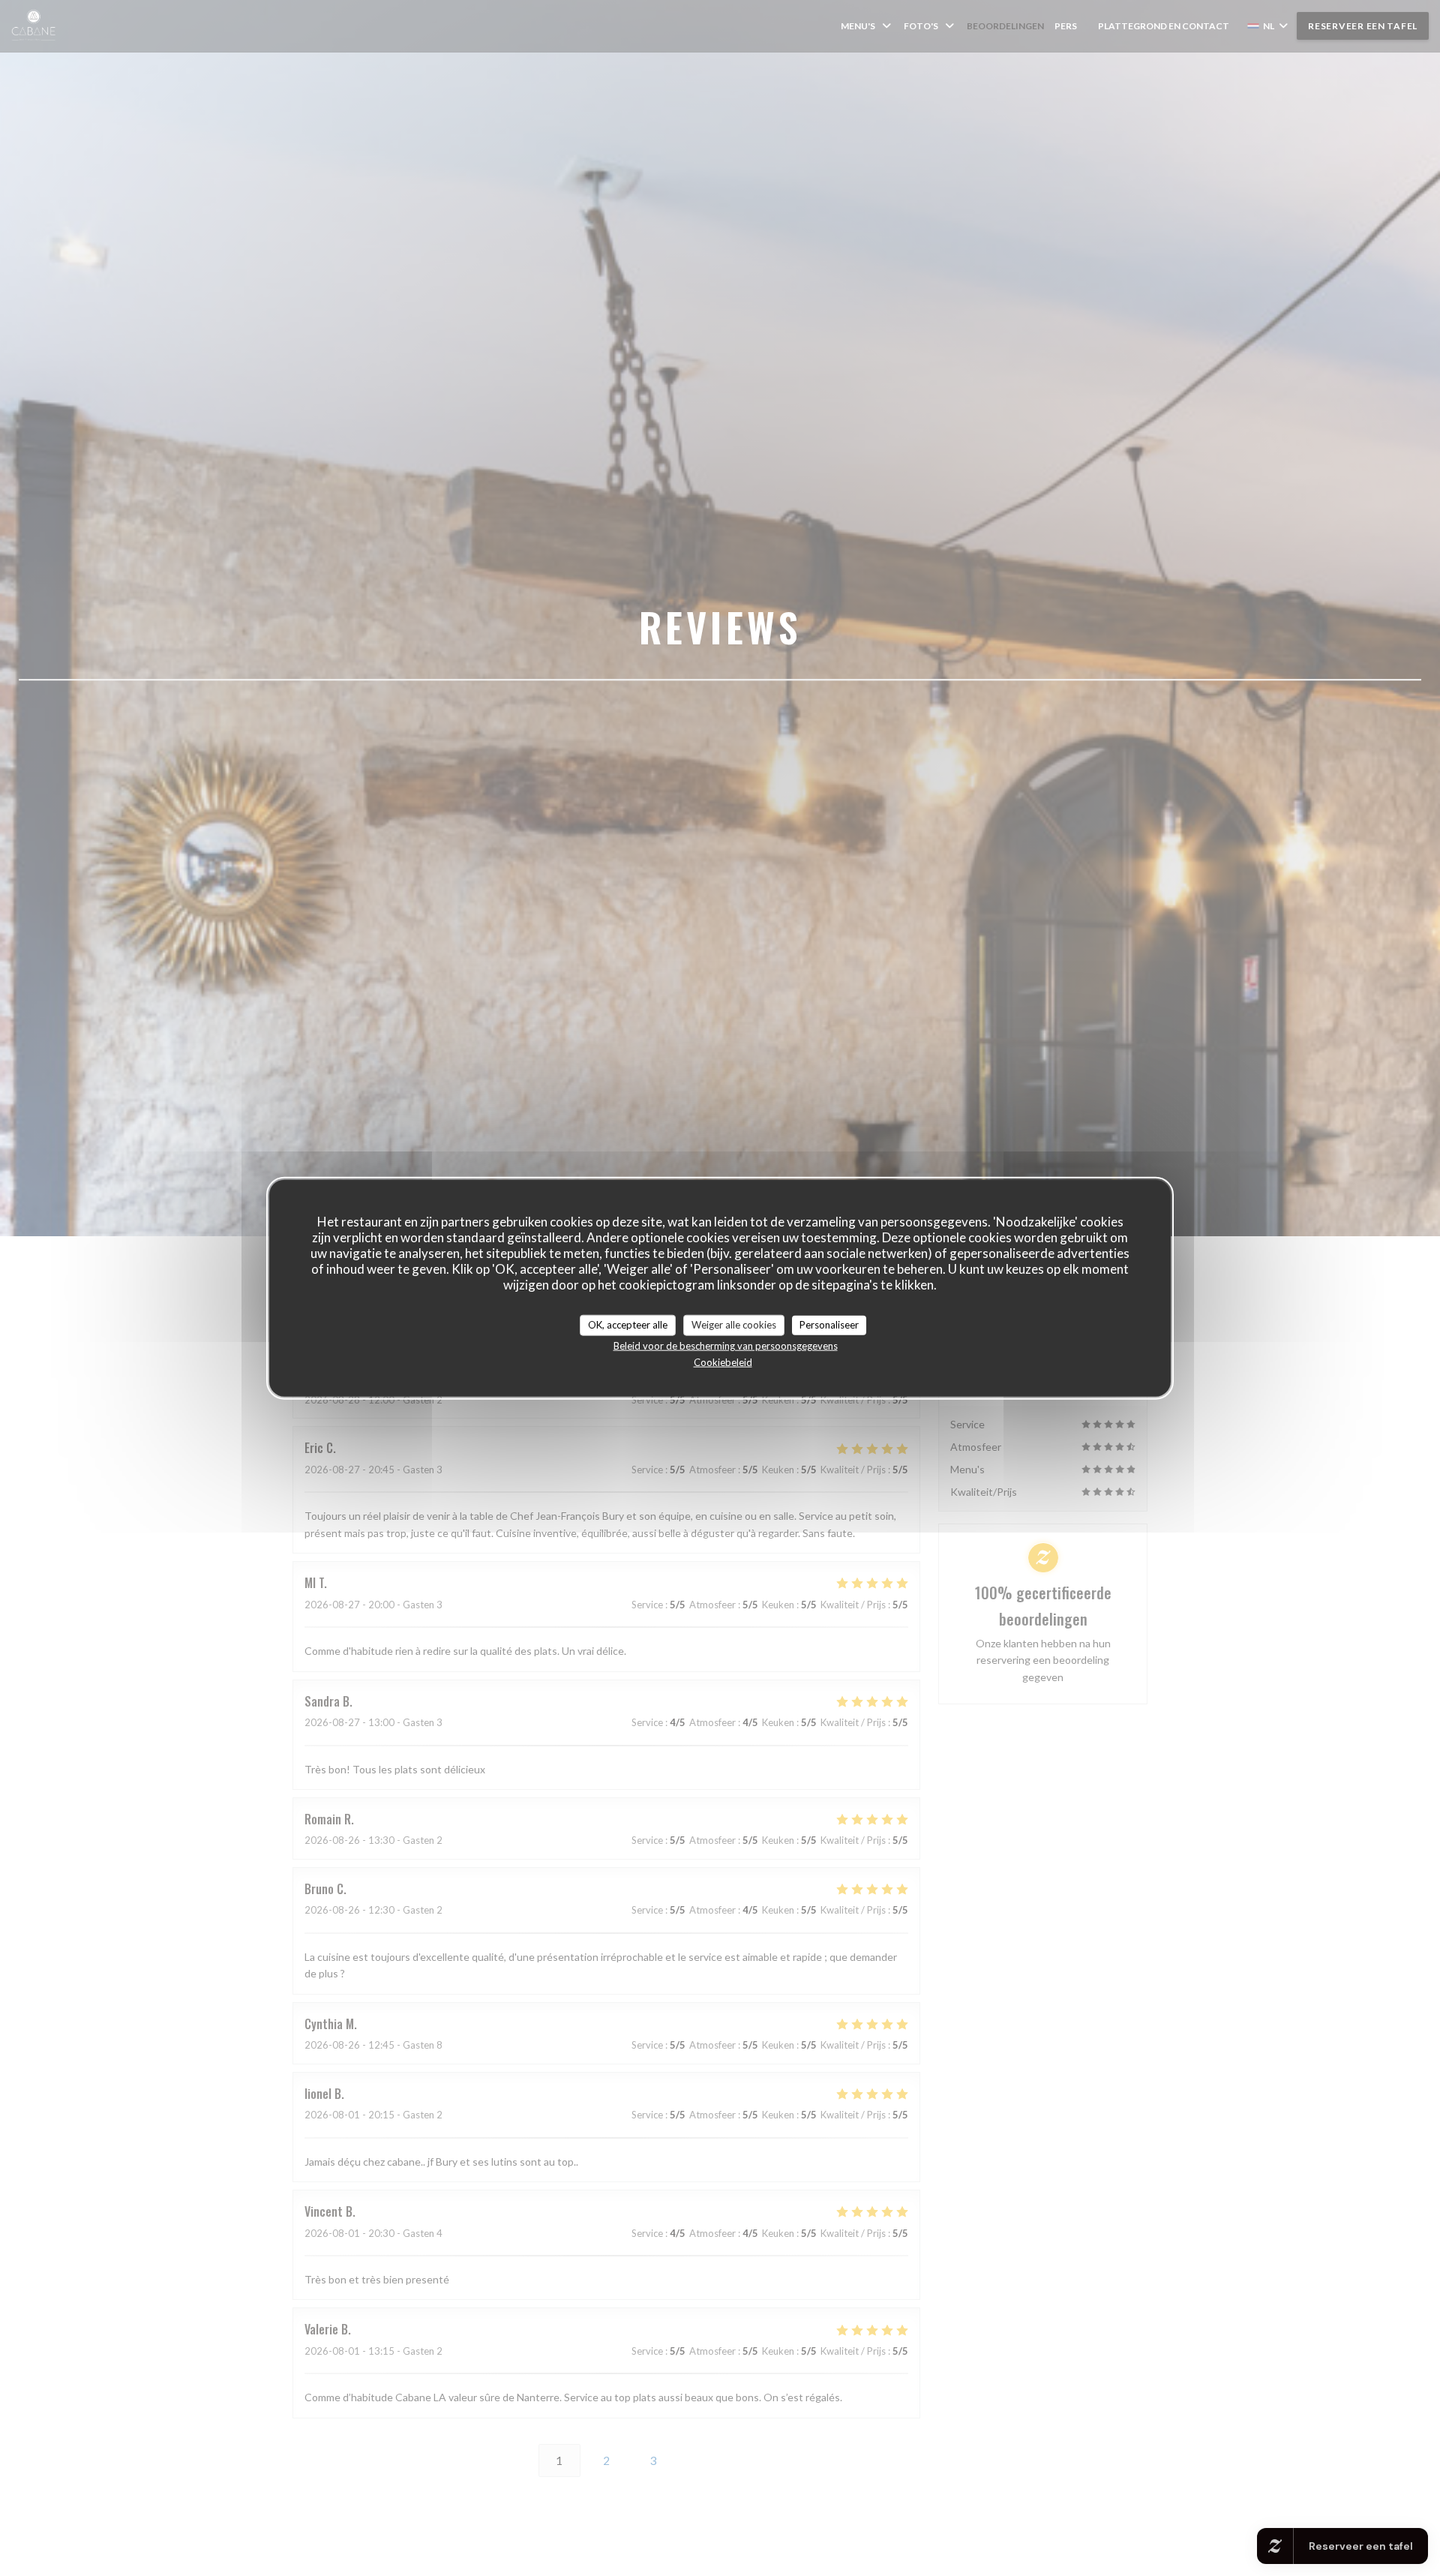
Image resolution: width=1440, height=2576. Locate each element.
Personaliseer (829, 1325)
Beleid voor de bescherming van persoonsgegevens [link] (726, 1345)
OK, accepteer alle (628, 1325)
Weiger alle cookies (734, 1325)
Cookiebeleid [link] (723, 1362)
